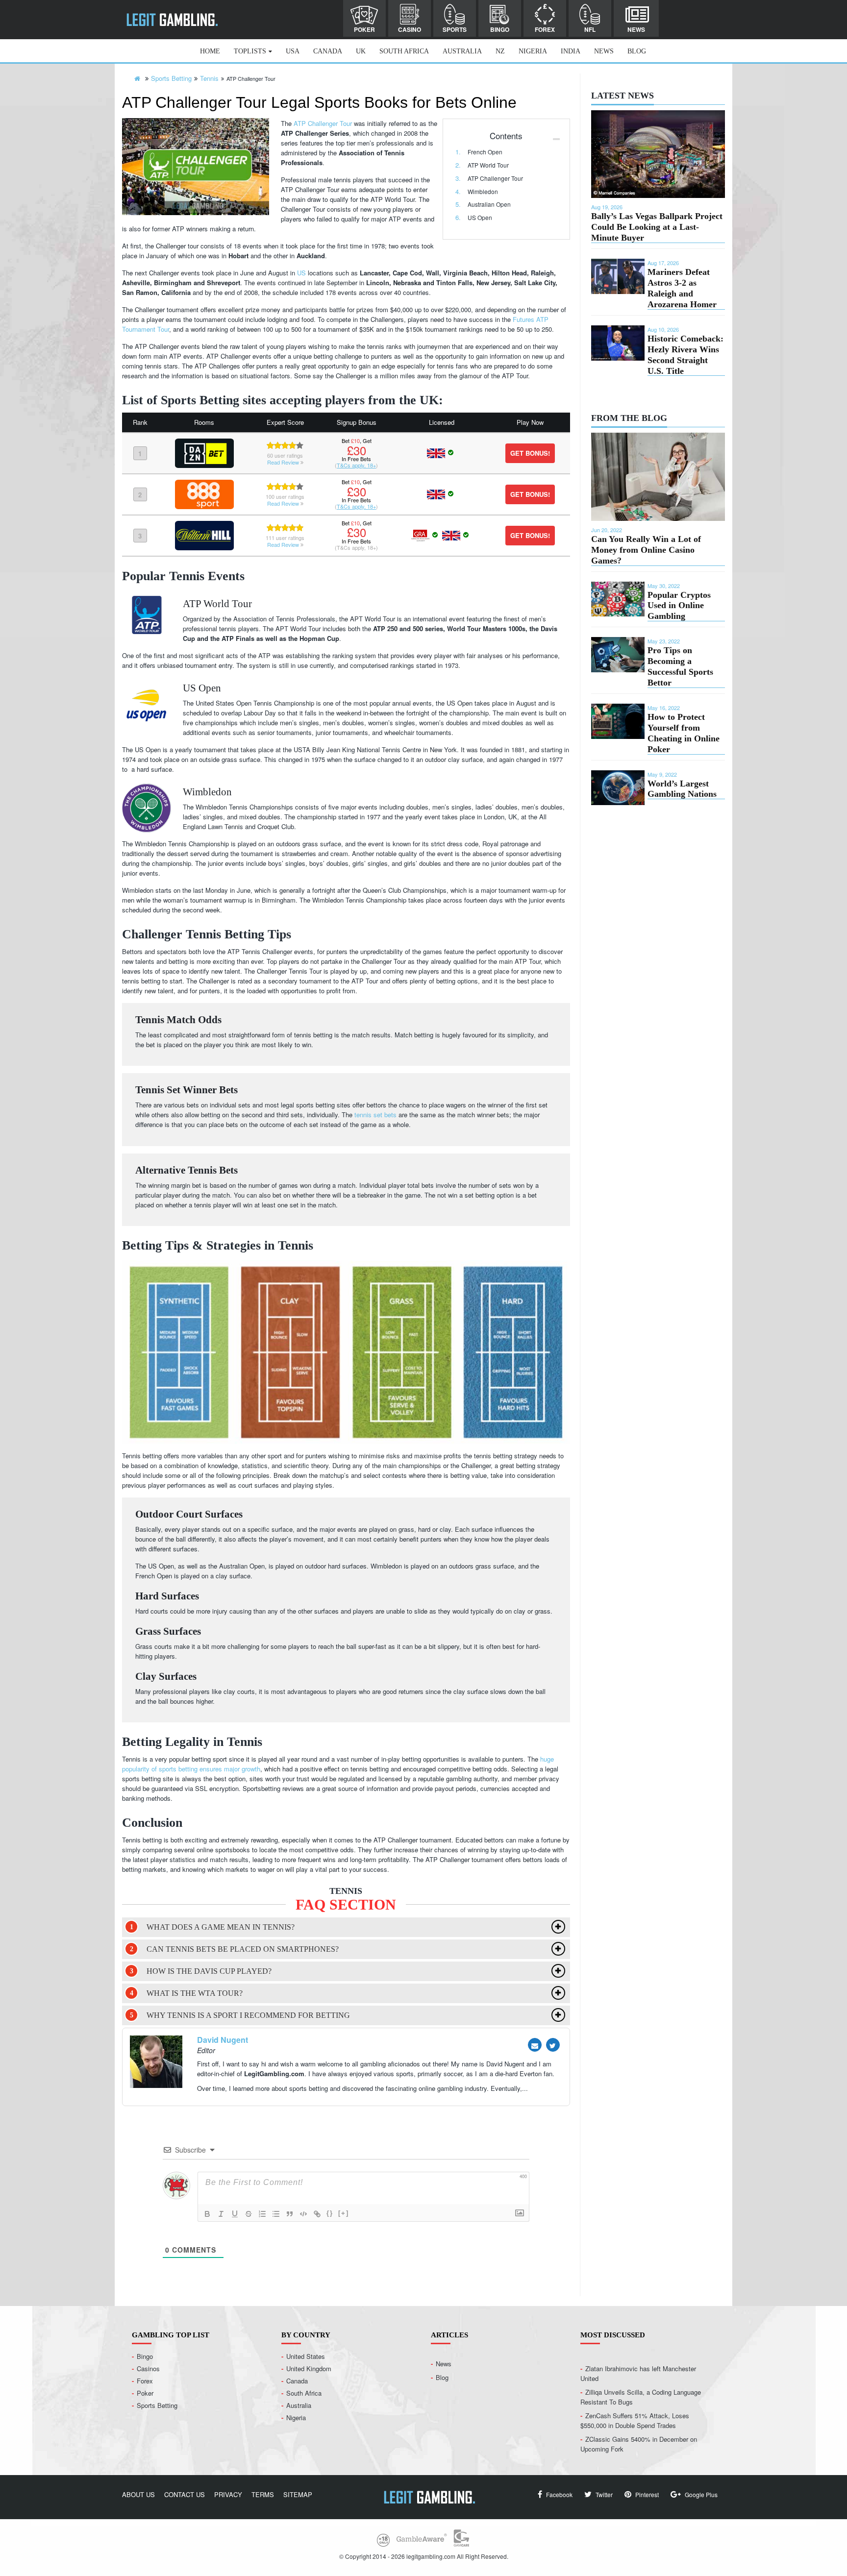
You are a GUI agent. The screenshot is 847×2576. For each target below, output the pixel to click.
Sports (455, 29)
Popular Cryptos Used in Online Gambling (679, 606)
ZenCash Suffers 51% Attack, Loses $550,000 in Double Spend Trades (635, 2420)
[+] (344, 2213)
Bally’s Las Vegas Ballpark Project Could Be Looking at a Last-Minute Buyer (657, 227)
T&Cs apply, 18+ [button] (356, 465)
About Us (138, 2494)
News (636, 29)
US (301, 273)
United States (306, 2356)
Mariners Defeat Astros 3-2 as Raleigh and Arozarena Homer (682, 288)
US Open (480, 217)
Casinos (148, 2368)
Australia (462, 51)
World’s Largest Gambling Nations (682, 789)
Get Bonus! (530, 453)
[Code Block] (303, 2214)
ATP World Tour (488, 165)
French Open (485, 152)
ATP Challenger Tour (495, 178)
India (571, 51)
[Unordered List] (276, 2214)
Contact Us (185, 2494)
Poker (364, 29)
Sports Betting (157, 2405)
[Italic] (221, 2214)
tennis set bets (375, 1115)
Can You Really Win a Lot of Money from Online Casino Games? (646, 550)
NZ (500, 51)
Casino (410, 29)
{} (330, 2213)
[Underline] (235, 2214)
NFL (590, 29)
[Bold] (207, 2214)
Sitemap (298, 2494)
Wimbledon (483, 191)
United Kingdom (309, 2368)
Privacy (228, 2494)
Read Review (284, 462)
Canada (328, 51)
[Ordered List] (262, 2214)
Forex (545, 29)
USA (293, 51)
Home (210, 51)
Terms (263, 2494)
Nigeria (533, 51)
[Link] (317, 2214)
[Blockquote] (290, 2214)
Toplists (250, 51)
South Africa (404, 51)
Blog (637, 51)
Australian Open (489, 204)
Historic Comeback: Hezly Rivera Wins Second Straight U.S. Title (685, 355)
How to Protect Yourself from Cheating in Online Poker (684, 733)
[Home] (137, 78)
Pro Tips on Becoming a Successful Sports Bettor (680, 666)
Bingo (500, 29)
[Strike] (249, 2214)
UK (361, 51)
